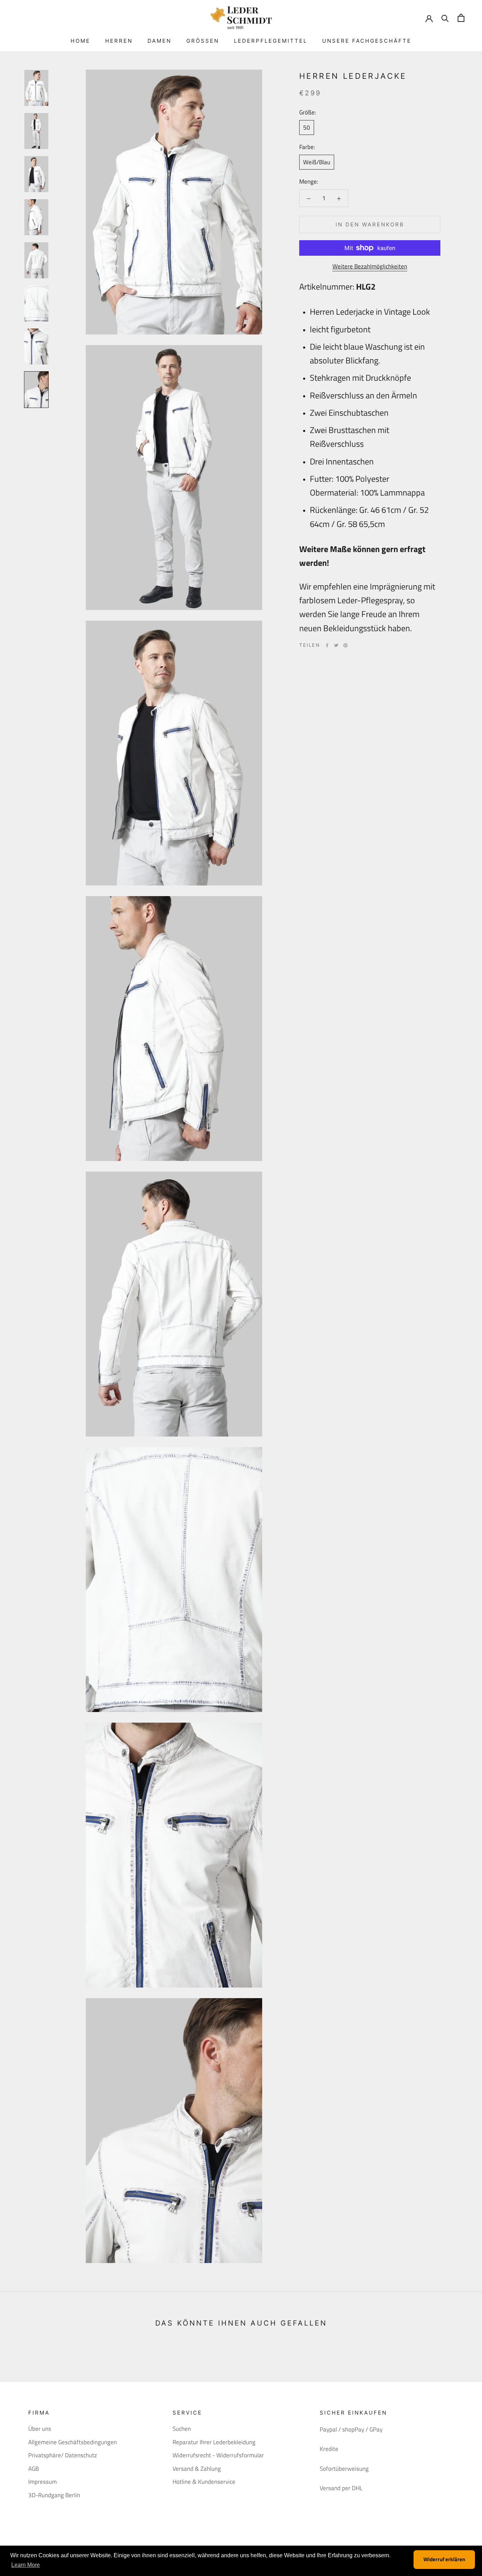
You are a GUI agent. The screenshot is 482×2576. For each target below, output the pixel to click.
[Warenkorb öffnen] (461, 18)
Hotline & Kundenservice (204, 2482)
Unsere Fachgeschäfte (367, 41)
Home (80, 41)
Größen (203, 41)
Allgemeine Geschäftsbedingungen (73, 2442)
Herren (119, 41)
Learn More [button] (26, 2565)
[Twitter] (336, 645)
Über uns (40, 2429)
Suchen (182, 2429)
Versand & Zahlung (197, 2469)
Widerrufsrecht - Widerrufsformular (218, 2455)
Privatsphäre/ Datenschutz (63, 2455)
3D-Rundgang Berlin (54, 2495)
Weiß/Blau (317, 162)
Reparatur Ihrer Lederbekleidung (214, 2442)
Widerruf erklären (444, 2559)
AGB (34, 2469)
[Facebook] (327, 645)
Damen (159, 41)
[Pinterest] (345, 645)
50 (307, 128)
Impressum (43, 2482)
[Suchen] (445, 18)
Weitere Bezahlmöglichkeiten (370, 266)
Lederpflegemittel (271, 41)
